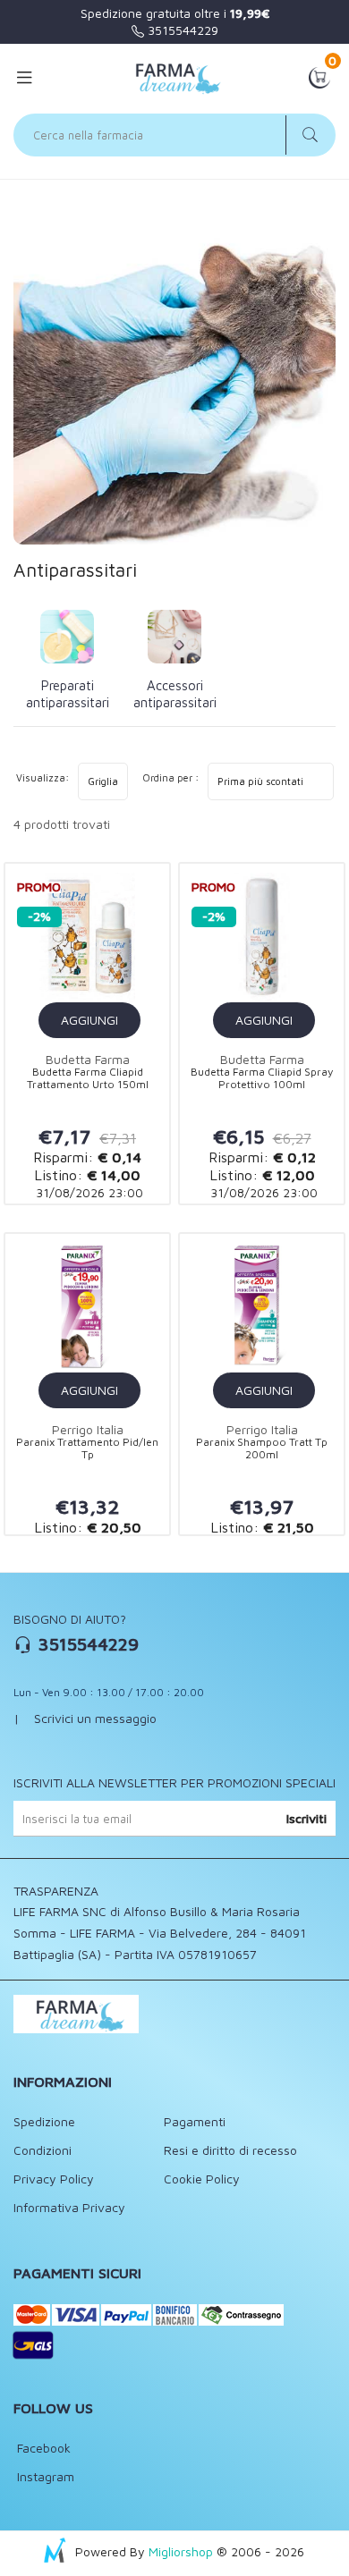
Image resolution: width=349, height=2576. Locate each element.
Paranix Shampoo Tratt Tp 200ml (262, 1448)
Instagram (44, 2476)
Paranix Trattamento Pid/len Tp (87, 1448)
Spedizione (44, 2121)
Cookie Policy (202, 2179)
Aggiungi (89, 1020)
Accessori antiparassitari (175, 694)
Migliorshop (181, 2551)
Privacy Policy (54, 2179)
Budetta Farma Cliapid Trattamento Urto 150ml (88, 1078)
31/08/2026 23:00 (88, 1192)
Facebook (42, 2448)
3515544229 (181, 30)
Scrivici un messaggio (95, 1718)
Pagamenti (195, 2121)
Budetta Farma (88, 1059)
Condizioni (43, 2150)
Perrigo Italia (88, 1429)
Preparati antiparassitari (68, 694)
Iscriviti (306, 1818)
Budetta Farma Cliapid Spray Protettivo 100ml (262, 1078)
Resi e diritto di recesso (230, 2150)
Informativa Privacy (69, 2207)
